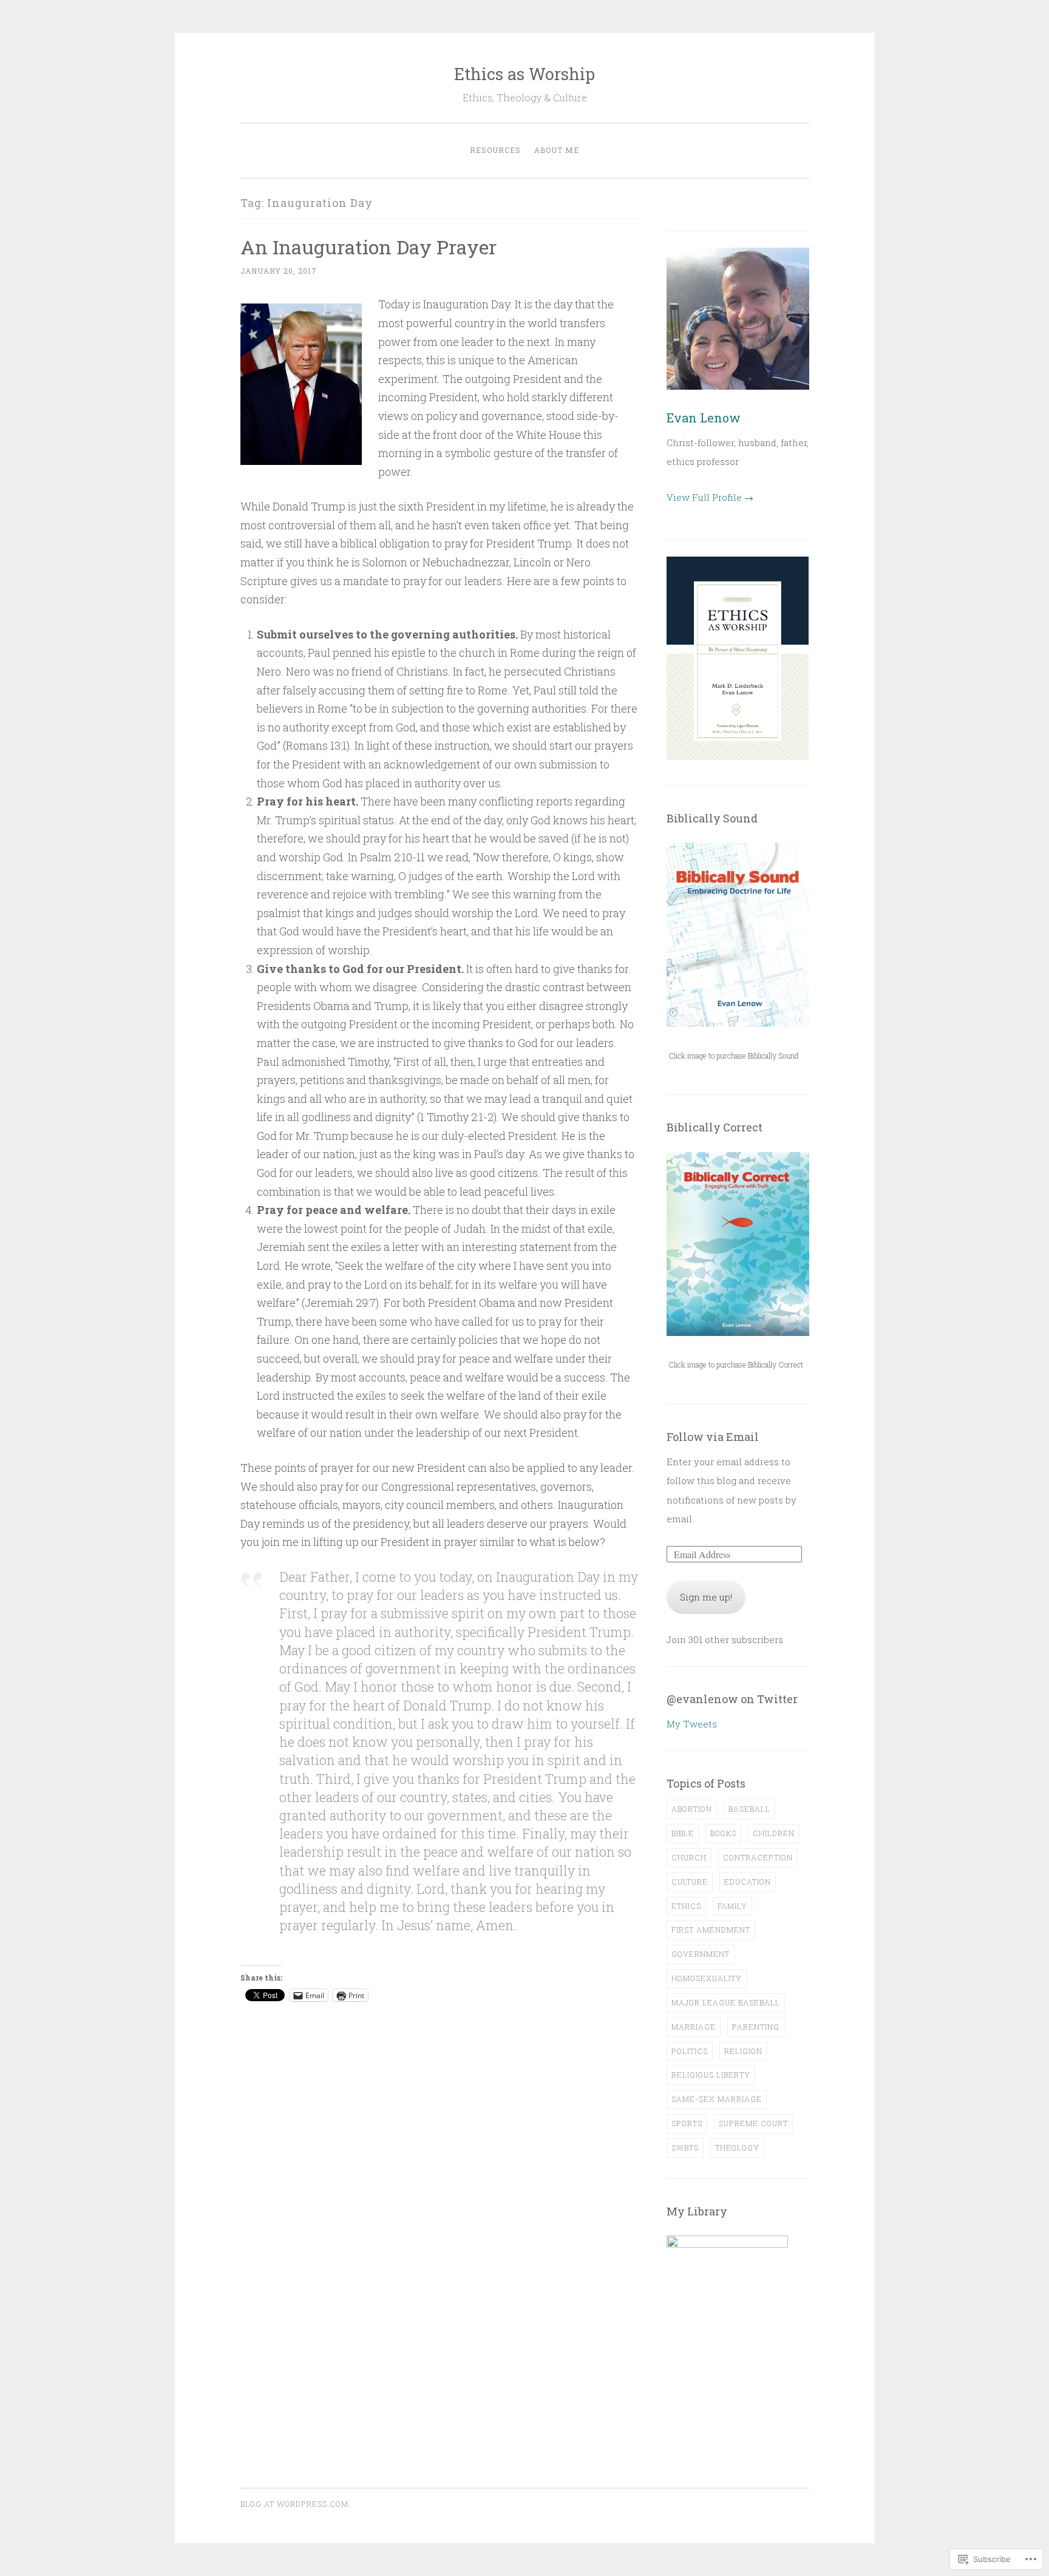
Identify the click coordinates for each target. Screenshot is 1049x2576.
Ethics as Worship (524, 74)
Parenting (756, 2027)
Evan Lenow (704, 418)
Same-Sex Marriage (717, 2099)
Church (689, 1857)
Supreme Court (753, 2123)
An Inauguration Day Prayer (368, 247)
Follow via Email (713, 1437)
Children (774, 1833)
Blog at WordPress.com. (296, 2504)
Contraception (758, 1857)
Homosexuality (707, 1978)
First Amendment (711, 1930)
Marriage (694, 2027)
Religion (743, 2051)
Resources (495, 150)
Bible (683, 1833)
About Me (557, 150)
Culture (690, 1882)
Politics (690, 2051)
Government (701, 1954)
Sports (687, 2123)
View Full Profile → (710, 497)
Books (723, 1833)
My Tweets (692, 1724)
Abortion (692, 1809)
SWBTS (685, 2147)
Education (748, 1882)
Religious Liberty (711, 2075)
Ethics (686, 1906)
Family (732, 1906)
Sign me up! (706, 1597)
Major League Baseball (726, 2002)
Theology (737, 2147)
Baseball (749, 1809)
